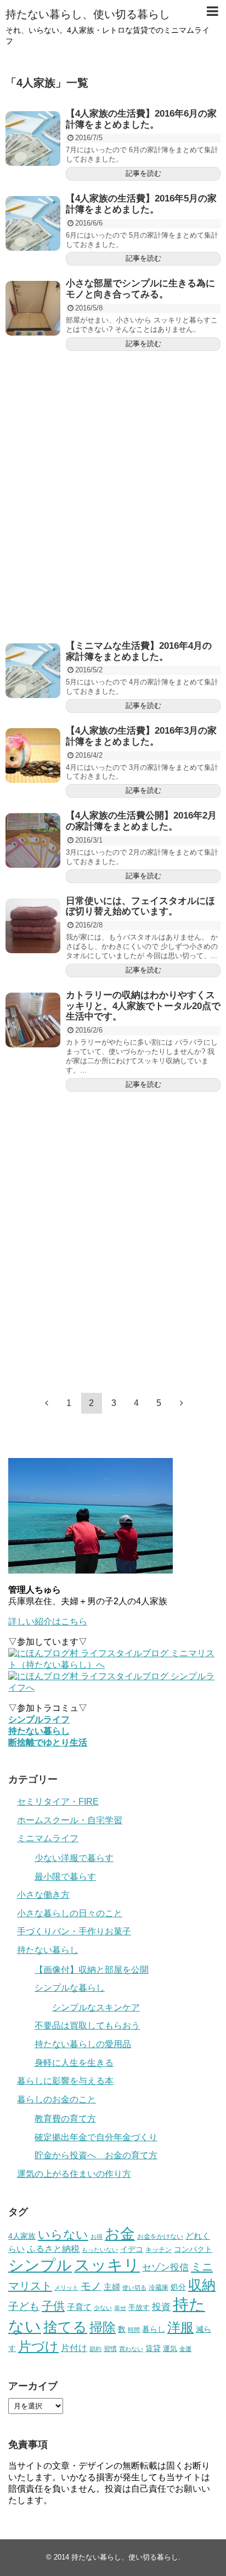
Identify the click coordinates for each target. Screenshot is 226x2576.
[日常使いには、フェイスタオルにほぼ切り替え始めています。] (33, 926)
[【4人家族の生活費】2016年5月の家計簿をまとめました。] (33, 223)
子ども (24, 2306)
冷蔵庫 (159, 2287)
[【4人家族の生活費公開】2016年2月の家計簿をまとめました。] (33, 840)
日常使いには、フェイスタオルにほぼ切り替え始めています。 (140, 906)
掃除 (103, 2327)
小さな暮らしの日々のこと (70, 1913)
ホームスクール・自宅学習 (70, 1820)
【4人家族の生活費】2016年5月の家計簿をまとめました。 (141, 204)
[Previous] (47, 1403)
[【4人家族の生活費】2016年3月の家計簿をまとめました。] (33, 756)
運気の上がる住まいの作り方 (74, 2174)
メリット (66, 2287)
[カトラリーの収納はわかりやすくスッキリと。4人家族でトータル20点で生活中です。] (33, 1020)
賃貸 (153, 2348)
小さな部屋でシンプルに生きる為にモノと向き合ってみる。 (140, 289)
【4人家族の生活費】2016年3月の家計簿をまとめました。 (141, 736)
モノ (91, 2286)
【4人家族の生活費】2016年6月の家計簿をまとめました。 (141, 119)
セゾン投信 (165, 2267)
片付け (74, 2348)
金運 (185, 2349)
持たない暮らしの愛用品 (83, 2044)
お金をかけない (160, 2237)
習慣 (110, 2349)
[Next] (182, 1403)
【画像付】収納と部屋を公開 (92, 1970)
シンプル (40, 2265)
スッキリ (107, 2265)
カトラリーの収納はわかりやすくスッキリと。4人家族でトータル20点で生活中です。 (143, 1006)
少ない (103, 2308)
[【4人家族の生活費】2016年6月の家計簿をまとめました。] (33, 139)
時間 (134, 2330)
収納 (202, 2285)
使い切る (134, 2287)
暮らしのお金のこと (56, 2099)
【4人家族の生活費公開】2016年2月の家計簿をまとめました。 (141, 821)
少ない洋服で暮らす (74, 1858)
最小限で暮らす (65, 1877)
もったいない (100, 2250)
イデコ (132, 2249)
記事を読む (143, 173)
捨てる (65, 2327)
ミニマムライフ (48, 1838)
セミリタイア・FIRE (58, 1802)
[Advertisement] (113, 496)
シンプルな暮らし (70, 1988)
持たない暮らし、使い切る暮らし (88, 14)
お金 (120, 2234)
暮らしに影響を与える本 (65, 2081)
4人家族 (22, 2236)
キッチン (159, 2250)
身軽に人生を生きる (74, 2063)
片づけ (38, 2346)
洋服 (180, 2327)
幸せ (120, 2308)
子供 (53, 2306)
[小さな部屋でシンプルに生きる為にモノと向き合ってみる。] (33, 308)
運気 (170, 2349)
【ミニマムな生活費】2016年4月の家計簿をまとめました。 (139, 651)
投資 (161, 2307)
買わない (131, 2349)
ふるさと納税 (53, 2249)
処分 (178, 2287)
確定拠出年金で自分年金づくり (96, 2137)
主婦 (112, 2287)
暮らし (154, 2329)
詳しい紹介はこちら (48, 1621)
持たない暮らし (48, 1950)
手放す (139, 2307)
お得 (97, 2237)
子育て (79, 2307)
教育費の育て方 (65, 2119)
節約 (95, 2349)
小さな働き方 (43, 1895)
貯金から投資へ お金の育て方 (96, 2155)
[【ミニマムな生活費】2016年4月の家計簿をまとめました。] (33, 671)
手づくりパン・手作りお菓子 (74, 1931)
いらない (63, 2235)
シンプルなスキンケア (96, 2007)
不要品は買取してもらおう (87, 2025)
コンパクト (193, 2249)
